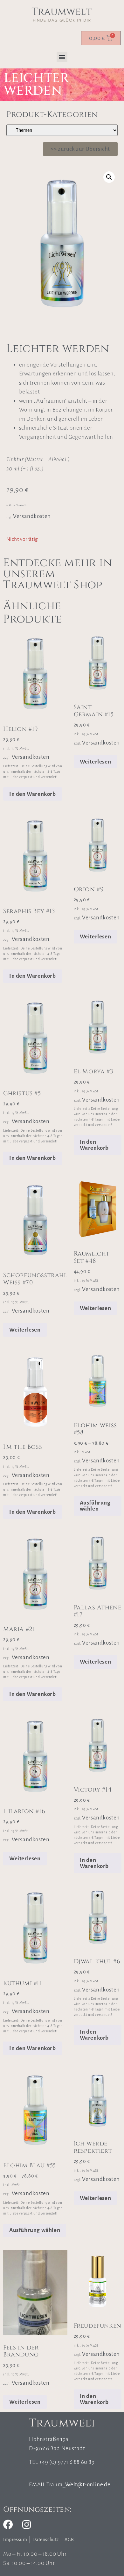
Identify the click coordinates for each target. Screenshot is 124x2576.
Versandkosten (32, 516)
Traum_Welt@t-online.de (78, 2485)
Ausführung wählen (95, 1506)
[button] (62, 57)
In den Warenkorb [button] (33, 794)
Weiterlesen (96, 762)
